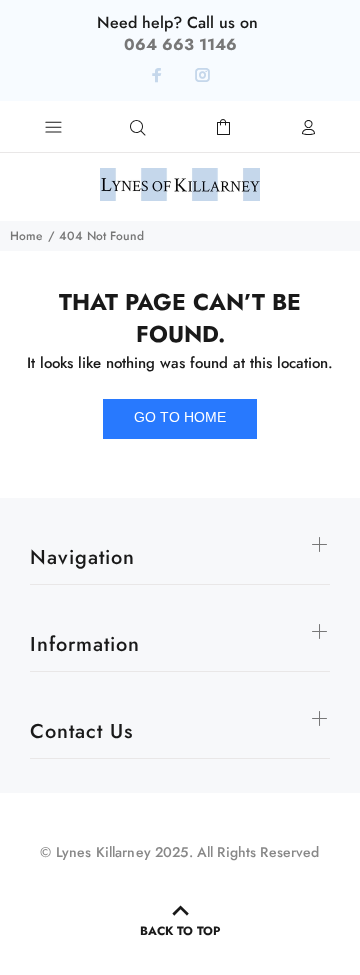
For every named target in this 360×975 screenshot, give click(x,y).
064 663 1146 (180, 44)
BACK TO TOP (180, 931)
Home (26, 236)
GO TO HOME (180, 417)
